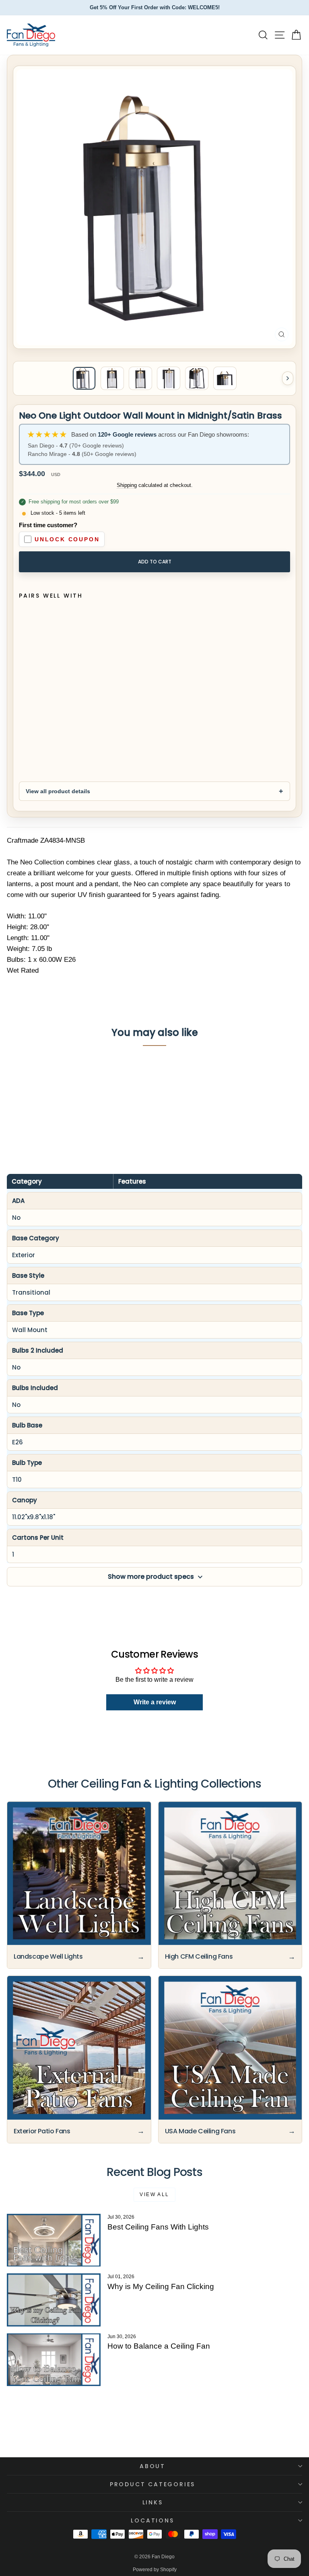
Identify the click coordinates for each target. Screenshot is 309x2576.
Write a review (155, 1702)
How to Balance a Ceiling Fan (159, 2346)
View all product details (58, 791)
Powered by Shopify (155, 2570)
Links (153, 2502)
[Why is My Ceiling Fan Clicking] (54, 2300)
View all (154, 2194)
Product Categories (152, 2484)
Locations (152, 2520)
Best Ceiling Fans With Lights (158, 2227)
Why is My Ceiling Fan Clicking (161, 2286)
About (152, 2466)
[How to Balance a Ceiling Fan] (54, 2360)
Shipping (127, 485)
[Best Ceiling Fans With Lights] (54, 2240)
